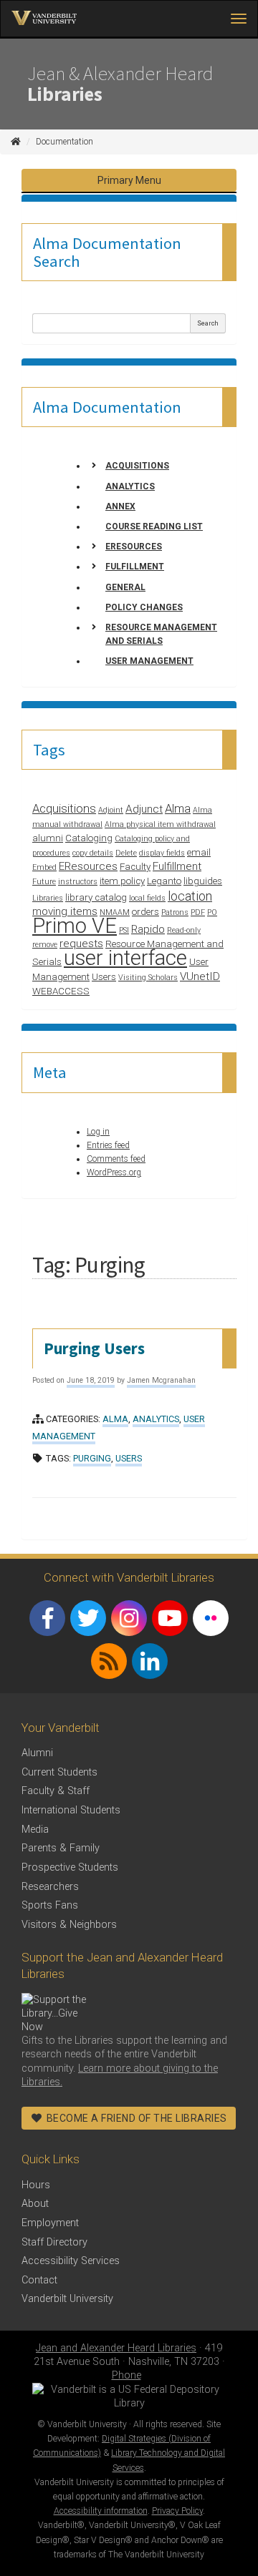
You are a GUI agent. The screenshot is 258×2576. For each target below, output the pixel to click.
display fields (162, 853)
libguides (203, 881)
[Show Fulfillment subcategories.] (94, 567)
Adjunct (144, 809)
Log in (98, 1132)
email (199, 852)
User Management (149, 661)
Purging (92, 1458)
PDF (198, 912)
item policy (122, 881)
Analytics (130, 486)
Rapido (148, 929)
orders (145, 912)
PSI (124, 930)
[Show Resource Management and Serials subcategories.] (94, 627)
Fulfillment (135, 567)
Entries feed (108, 1145)
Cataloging (89, 838)
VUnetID (200, 976)
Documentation (64, 142)
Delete (126, 853)
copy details (93, 853)
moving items (65, 911)
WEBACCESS (61, 991)
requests (81, 944)
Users (104, 977)
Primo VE (75, 926)
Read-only (184, 930)
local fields (147, 898)
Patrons (175, 912)
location (190, 896)
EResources (134, 547)
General (125, 587)
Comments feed (116, 1159)
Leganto (164, 881)
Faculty (135, 867)
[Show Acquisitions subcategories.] (94, 466)
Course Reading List (154, 527)
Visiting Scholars (148, 978)
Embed (44, 867)
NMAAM (115, 912)
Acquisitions (137, 466)
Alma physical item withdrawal (160, 824)
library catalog (96, 897)
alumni (48, 838)
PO (212, 912)
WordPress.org (114, 1172)
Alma (178, 808)
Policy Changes (144, 607)
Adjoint (111, 810)
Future (44, 882)
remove (45, 945)
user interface (125, 958)
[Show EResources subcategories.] (94, 547)
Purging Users (94, 1348)
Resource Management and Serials (161, 634)
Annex (120, 506)
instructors (78, 882)
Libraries (48, 898)
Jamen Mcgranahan (161, 1380)
